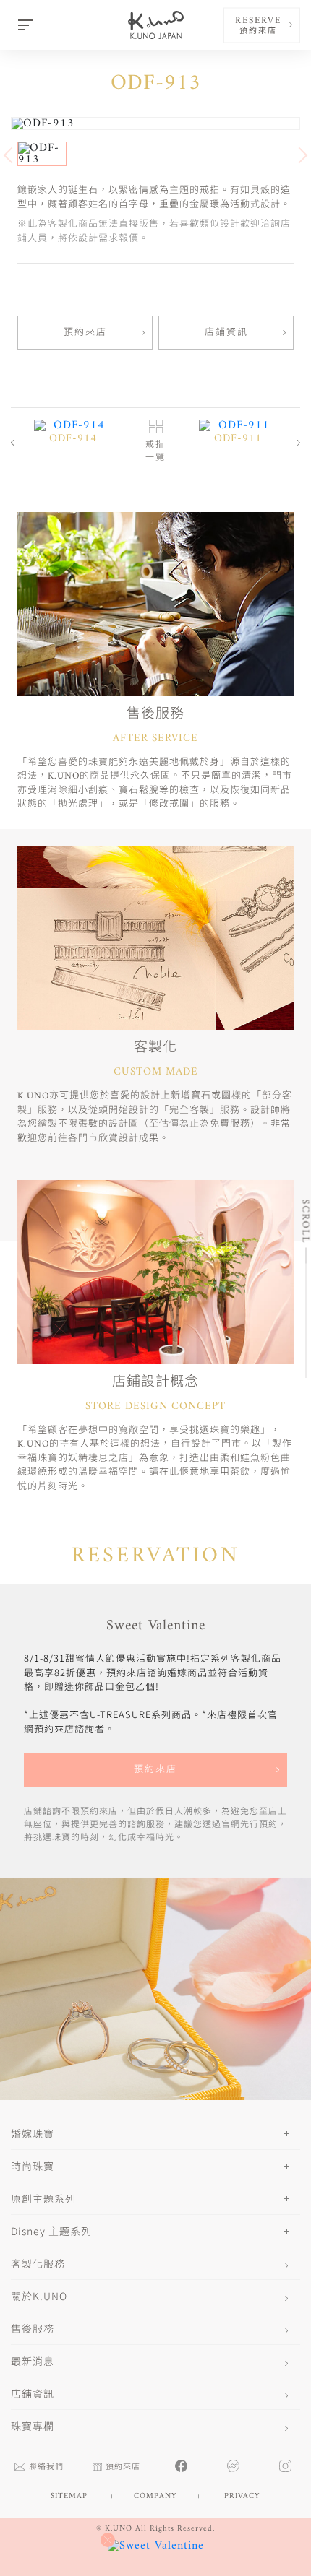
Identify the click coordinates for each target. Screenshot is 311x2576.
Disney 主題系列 (51, 2231)
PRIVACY (242, 2496)
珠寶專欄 (33, 2426)
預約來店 (85, 333)
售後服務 (33, 2328)
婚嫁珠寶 (33, 2133)
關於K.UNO (39, 2296)
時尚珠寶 (33, 2166)
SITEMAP (69, 2496)
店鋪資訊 (226, 333)
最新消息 (33, 2361)
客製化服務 (38, 2263)
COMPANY (155, 2496)
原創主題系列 (43, 2198)
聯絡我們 (46, 2467)
